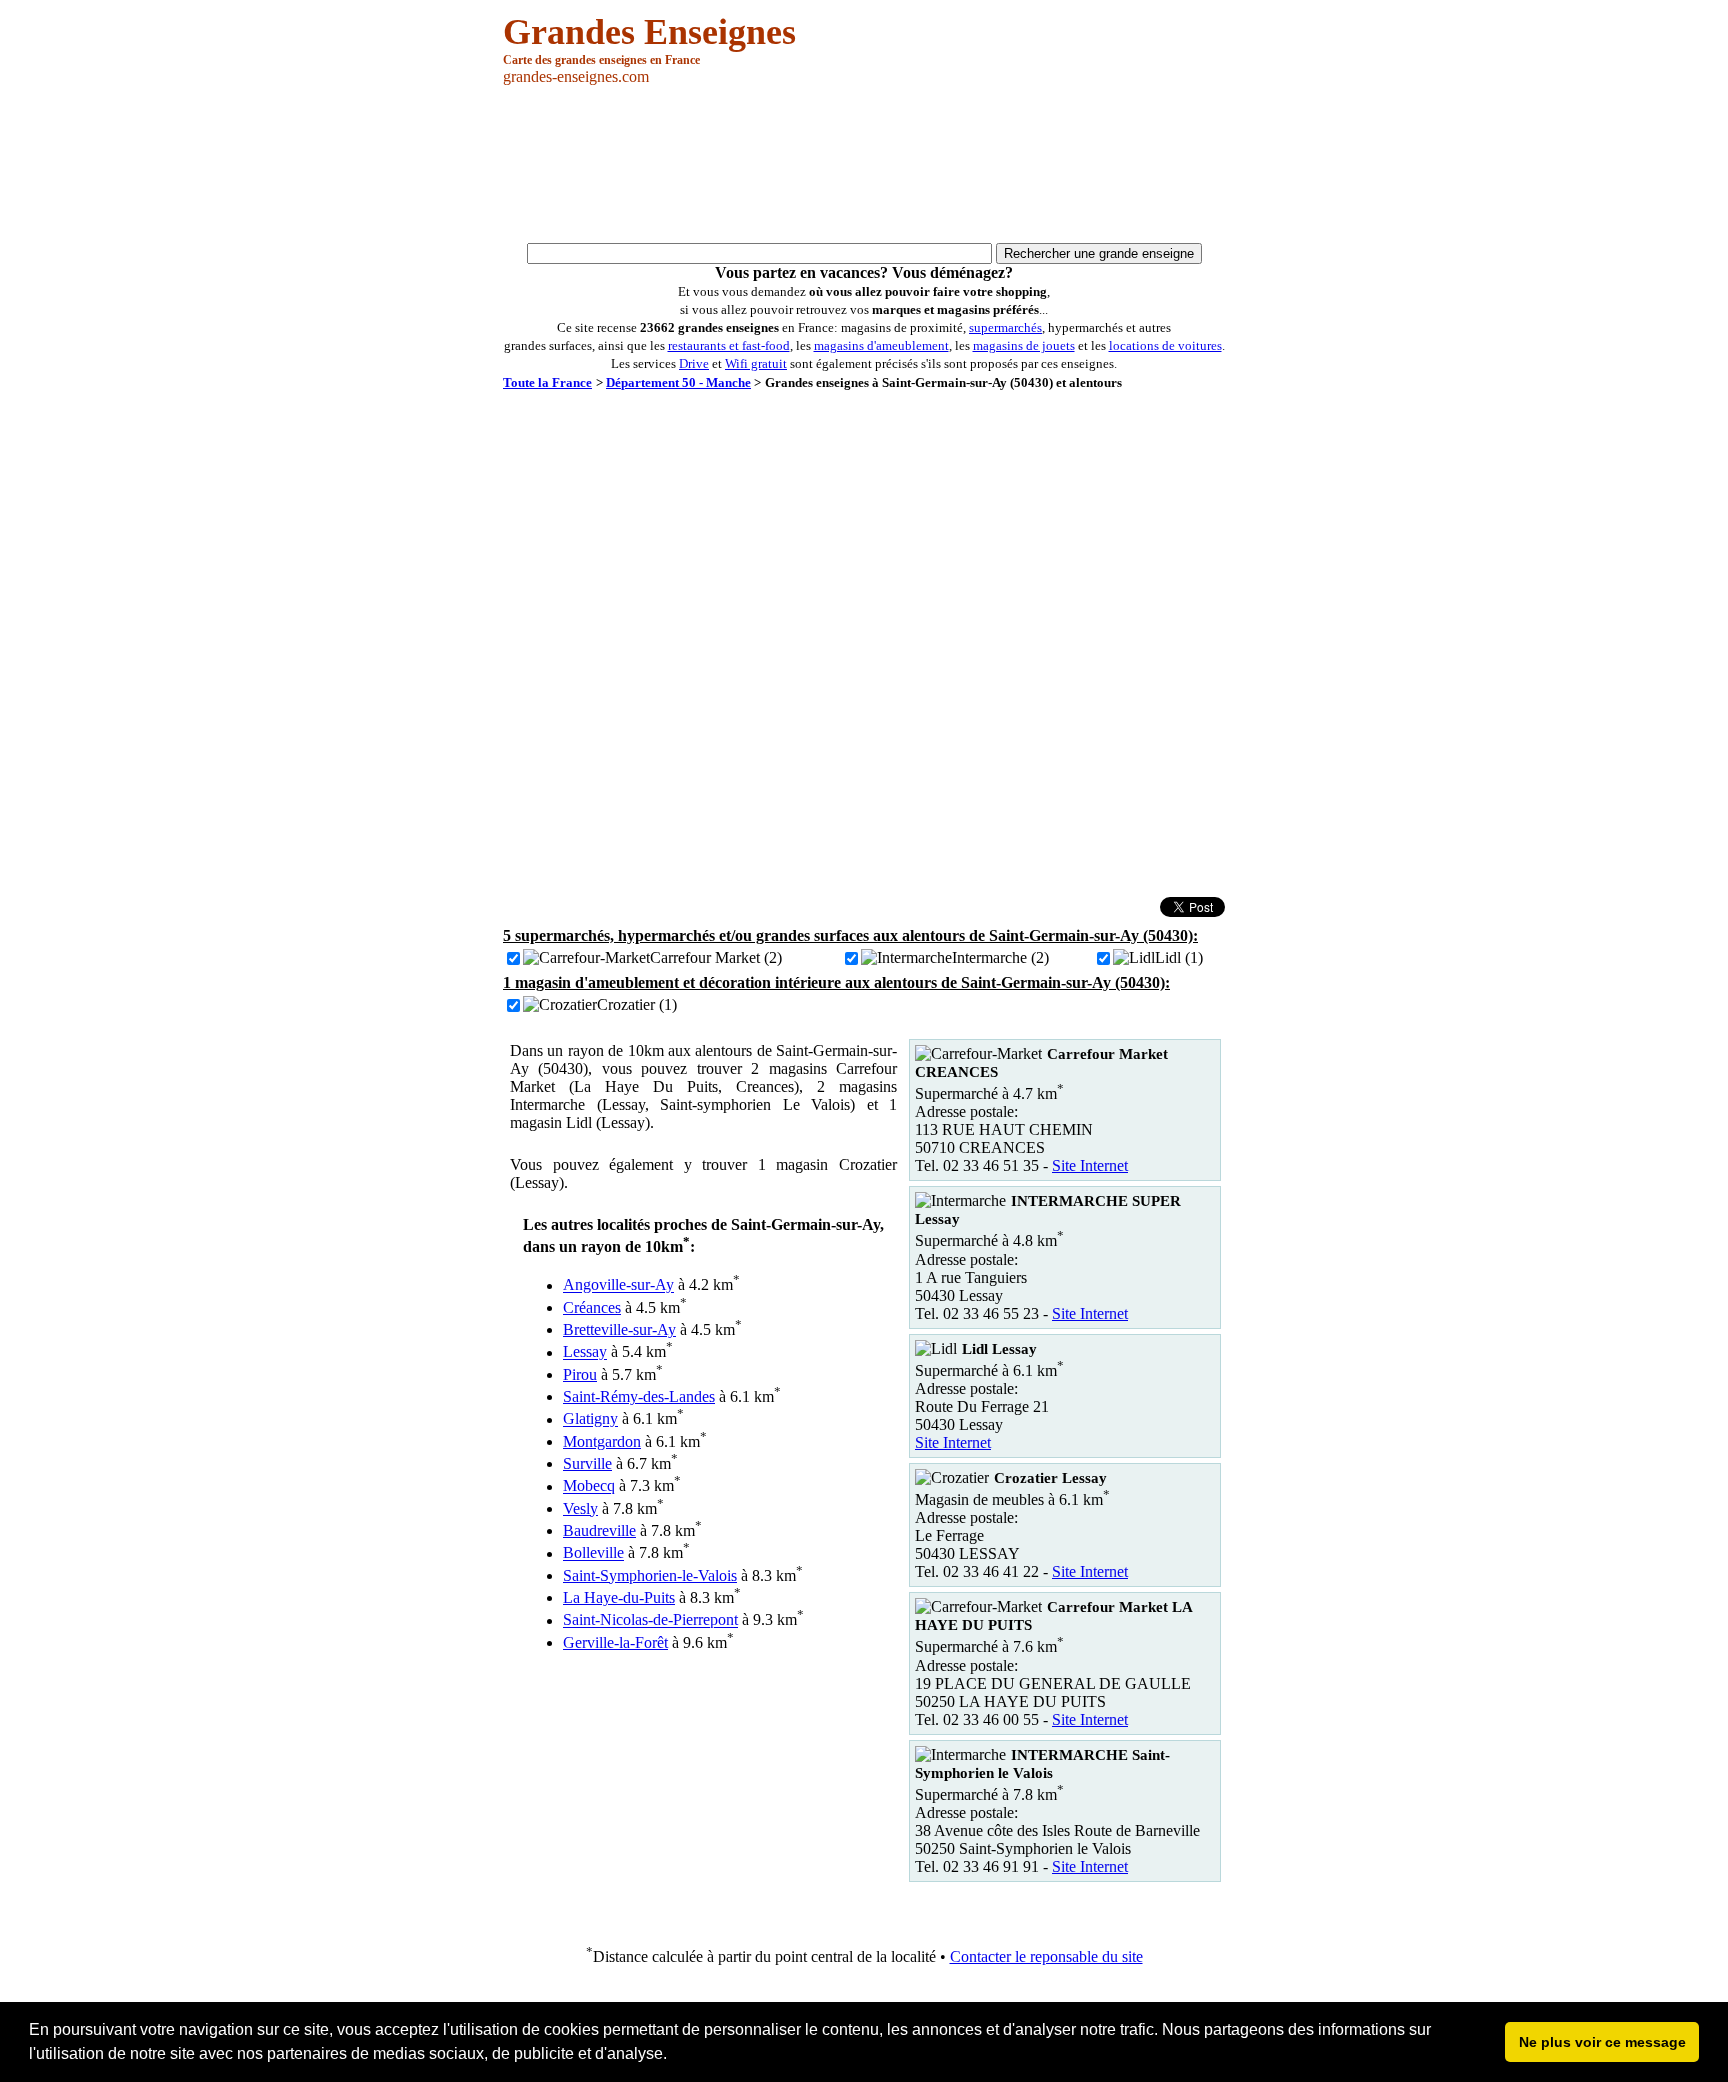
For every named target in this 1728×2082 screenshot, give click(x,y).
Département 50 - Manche (678, 382)
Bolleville (593, 1553)
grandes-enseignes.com (576, 76)
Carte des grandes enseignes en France (601, 60)
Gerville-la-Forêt (615, 1642)
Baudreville (599, 1530)
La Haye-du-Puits (619, 1597)
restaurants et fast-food (729, 345)
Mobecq (589, 1486)
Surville (587, 1463)
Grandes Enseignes (649, 32)
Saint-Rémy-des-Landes (639, 1396)
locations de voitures (1165, 345)
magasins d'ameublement (881, 345)
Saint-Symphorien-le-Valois (650, 1575)
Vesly (580, 1508)
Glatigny (590, 1419)
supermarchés (1005, 327)
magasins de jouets (1024, 345)
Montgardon (602, 1441)
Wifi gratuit (756, 363)
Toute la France (547, 382)
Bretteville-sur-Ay (619, 1329)
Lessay (585, 1352)
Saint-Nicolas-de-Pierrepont (650, 1620)
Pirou (580, 1374)
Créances (592, 1307)
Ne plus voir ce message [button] (1602, 2042)
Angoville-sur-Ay (618, 1285)
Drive (694, 363)
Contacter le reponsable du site (1046, 1956)
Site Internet (1090, 1165)
